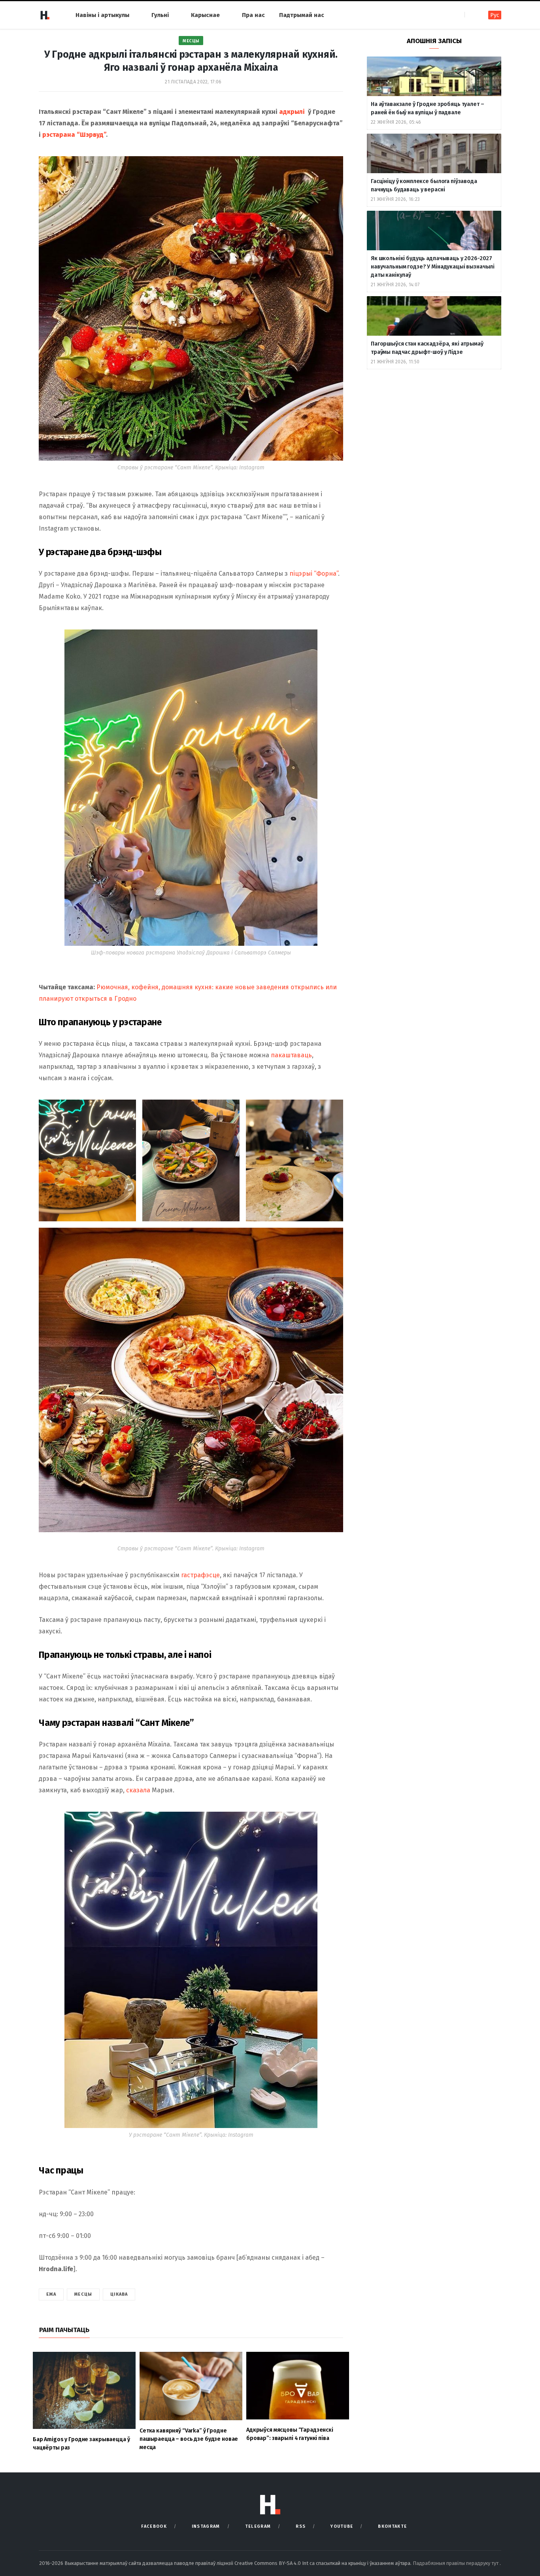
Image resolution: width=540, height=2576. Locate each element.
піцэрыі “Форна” (314, 574)
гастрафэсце (200, 1575)
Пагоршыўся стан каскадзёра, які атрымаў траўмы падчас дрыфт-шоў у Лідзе (427, 348)
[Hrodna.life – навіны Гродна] (45, 15)
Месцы (191, 41)
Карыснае (205, 15)
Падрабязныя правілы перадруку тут (456, 2563)
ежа (51, 2294)
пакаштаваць (291, 1055)
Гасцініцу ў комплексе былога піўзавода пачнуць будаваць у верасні (424, 185)
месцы (83, 2294)
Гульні (160, 15)
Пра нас (253, 15)
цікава (119, 2294)
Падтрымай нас (302, 15)
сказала (138, 1790)
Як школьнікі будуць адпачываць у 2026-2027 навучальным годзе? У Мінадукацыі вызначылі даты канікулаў (433, 267)
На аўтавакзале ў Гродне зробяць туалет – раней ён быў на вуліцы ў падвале (427, 108)
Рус (495, 15)
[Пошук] (471, 15)
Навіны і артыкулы (102, 15)
